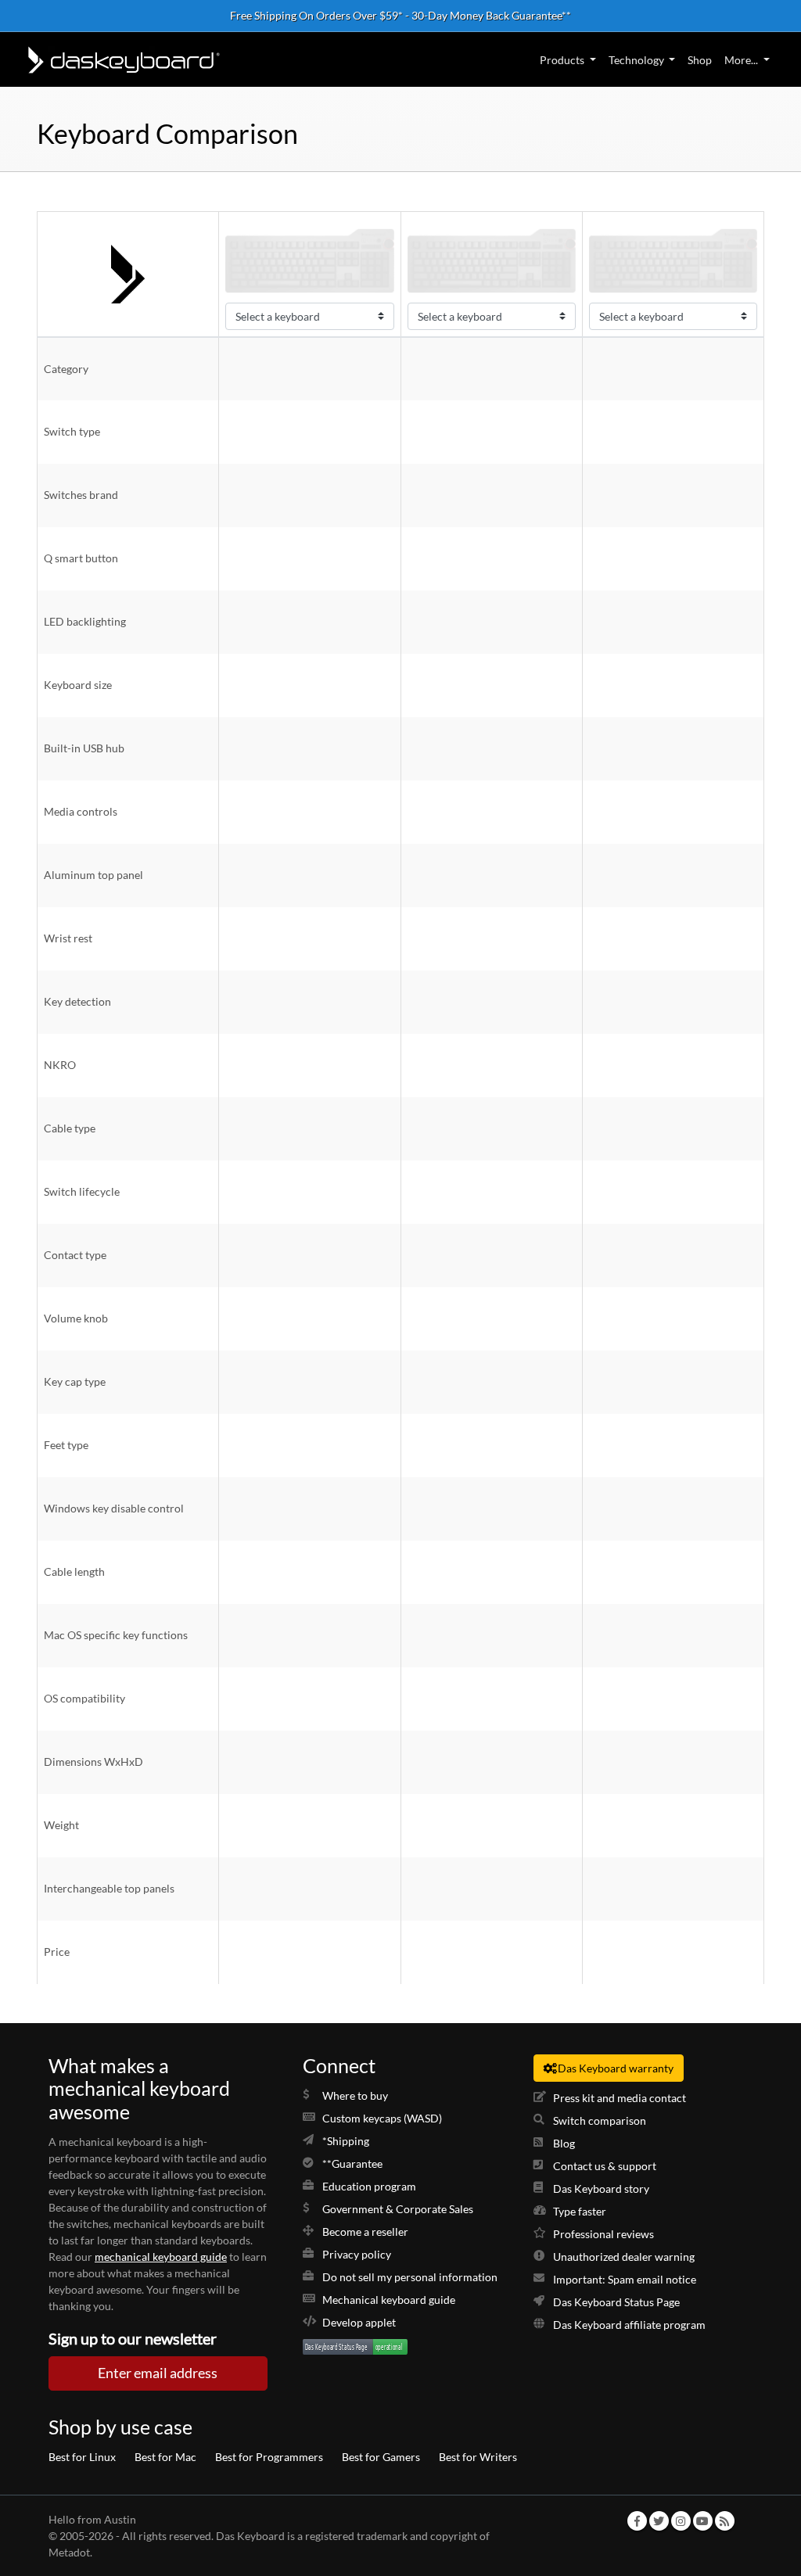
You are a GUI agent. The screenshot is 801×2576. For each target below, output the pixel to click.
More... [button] (741, 60)
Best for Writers (478, 2457)
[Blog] (724, 2521)
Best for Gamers (381, 2457)
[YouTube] (702, 2521)
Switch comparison (600, 2120)
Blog (564, 2143)
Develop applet (359, 2322)
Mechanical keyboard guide (389, 2300)
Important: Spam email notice (625, 2279)
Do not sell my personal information (410, 2277)
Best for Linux (82, 2457)
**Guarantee (352, 2163)
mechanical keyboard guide (161, 2257)
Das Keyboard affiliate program (629, 2325)
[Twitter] (659, 2521)
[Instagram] (681, 2521)
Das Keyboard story (601, 2189)
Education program (369, 2186)
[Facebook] (637, 2521)
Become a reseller (365, 2232)
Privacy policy (357, 2254)
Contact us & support (605, 2166)
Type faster (580, 2211)
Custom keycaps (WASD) (382, 2118)
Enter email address (158, 2373)
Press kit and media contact (620, 2098)
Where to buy (355, 2095)
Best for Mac (165, 2457)
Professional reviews (603, 2234)
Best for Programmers (269, 2457)
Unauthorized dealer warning (624, 2257)
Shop (700, 60)
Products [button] (562, 60)
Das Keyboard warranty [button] (616, 2068)
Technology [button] (636, 60)
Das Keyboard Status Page (616, 2302)
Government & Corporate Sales (398, 2209)
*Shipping (346, 2141)
